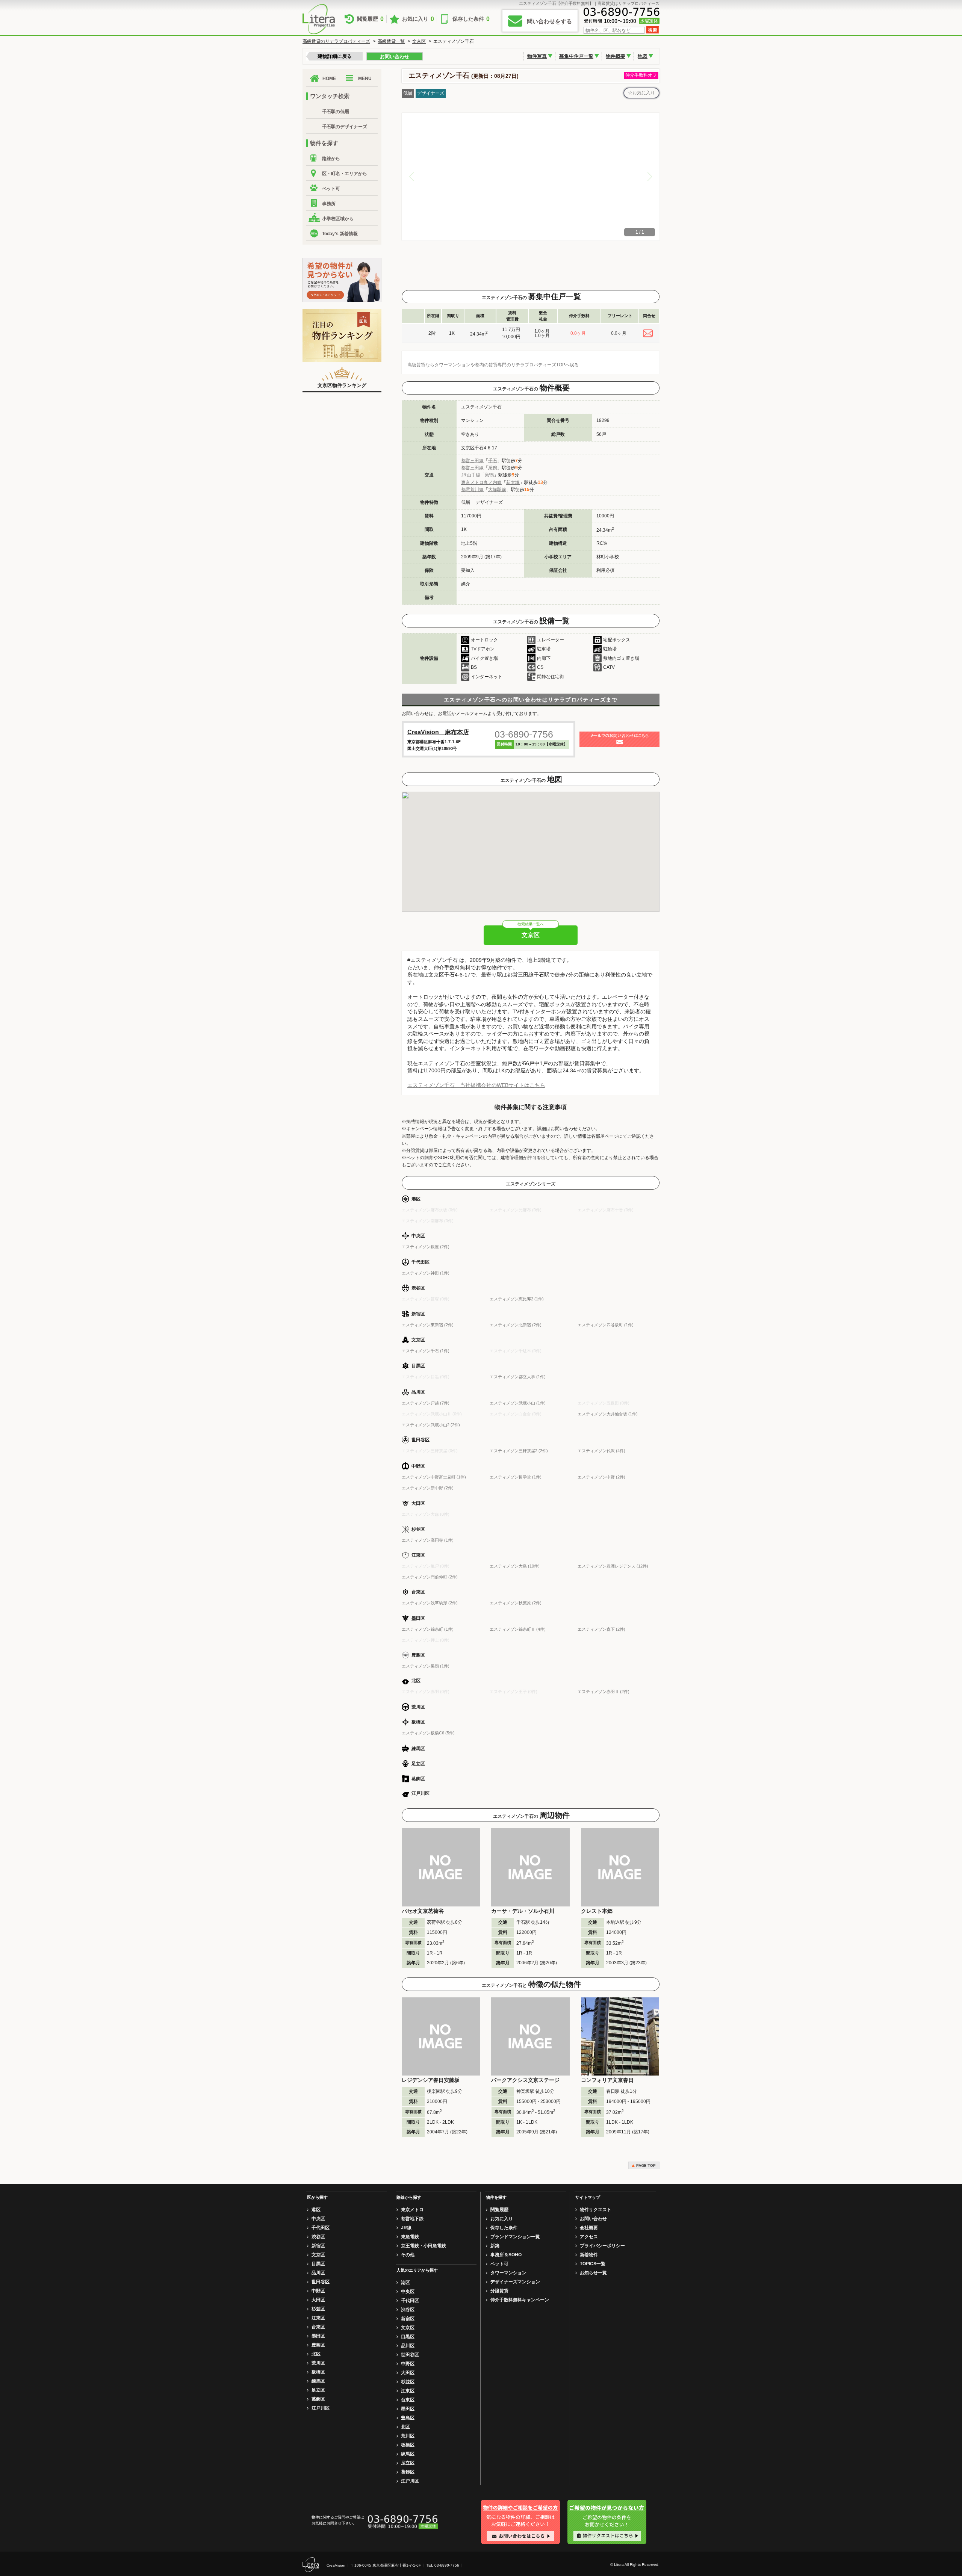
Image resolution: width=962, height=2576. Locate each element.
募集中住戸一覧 (576, 56)
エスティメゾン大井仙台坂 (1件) (608, 1414)
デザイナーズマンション (515, 2282)
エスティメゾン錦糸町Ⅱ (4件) (518, 1629)
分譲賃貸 (499, 2291)
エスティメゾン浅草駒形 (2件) (430, 1603)
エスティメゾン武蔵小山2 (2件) (431, 1425)
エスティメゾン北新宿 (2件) (516, 1325)
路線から (331, 159)
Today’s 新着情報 (340, 234)
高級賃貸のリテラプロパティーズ (336, 41)
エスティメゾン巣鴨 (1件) (426, 1666)
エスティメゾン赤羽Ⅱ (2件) (604, 1692)
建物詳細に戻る (335, 56)
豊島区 (318, 2345)
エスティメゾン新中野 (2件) (428, 1488)
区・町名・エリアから (345, 174)
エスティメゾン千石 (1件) (426, 1351)
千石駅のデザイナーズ (345, 127)
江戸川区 (321, 2408)
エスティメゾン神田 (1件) (426, 1273)
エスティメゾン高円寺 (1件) (428, 1540)
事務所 (329, 204)
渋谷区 (318, 2237)
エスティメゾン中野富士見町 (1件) (434, 1477)
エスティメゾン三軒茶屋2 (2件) (519, 1451)
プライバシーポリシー (602, 2246)
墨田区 (318, 2336)
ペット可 (331, 189)
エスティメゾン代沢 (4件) (601, 1451)
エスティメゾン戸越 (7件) (426, 1403)
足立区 (318, 2390)
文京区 (419, 41)
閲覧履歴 (370, 19)
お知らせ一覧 (593, 2273)
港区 (316, 2210)
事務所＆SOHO (506, 2255)
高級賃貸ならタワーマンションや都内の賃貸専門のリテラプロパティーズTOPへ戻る (493, 365)
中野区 (318, 2291)
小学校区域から (338, 219)
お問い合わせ (395, 57)
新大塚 (513, 482)
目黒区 (318, 2264)
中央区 (318, 2219)
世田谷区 (321, 2282)
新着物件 (589, 2255)
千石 (493, 461)
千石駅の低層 (336, 112)
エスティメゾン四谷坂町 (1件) (606, 1325)
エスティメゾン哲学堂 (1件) (516, 1477)
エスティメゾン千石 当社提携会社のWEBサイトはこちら (476, 1085)
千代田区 (321, 2228)
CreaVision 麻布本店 (438, 732)
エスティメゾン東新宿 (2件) (428, 1325)
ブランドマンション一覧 (515, 2237)
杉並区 (318, 2309)
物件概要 (616, 56)
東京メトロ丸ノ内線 (481, 482)
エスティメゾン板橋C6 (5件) (428, 1733)
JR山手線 (471, 475)
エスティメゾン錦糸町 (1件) (428, 1629)
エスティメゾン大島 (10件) (515, 1566)
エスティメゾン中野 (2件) (601, 1477)
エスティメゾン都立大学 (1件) (518, 1377)
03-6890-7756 (524, 734)
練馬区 (318, 2381)
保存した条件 (471, 19)
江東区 (318, 2318)
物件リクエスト (596, 2210)
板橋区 (318, 2372)
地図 (643, 56)
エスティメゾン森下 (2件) (601, 1629)
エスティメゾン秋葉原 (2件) (516, 1603)
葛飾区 (318, 2399)
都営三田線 (472, 461)
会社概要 (589, 2228)
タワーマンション (508, 2273)
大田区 (318, 2300)
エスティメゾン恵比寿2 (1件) (517, 1299)
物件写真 (537, 56)
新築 (495, 2246)
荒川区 (318, 2363)
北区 (316, 2354)
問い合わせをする (549, 21)
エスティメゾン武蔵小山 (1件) (518, 1403)
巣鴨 (493, 468)
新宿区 (318, 2246)
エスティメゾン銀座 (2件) (426, 1247)
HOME (329, 79)
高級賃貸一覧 (391, 41)
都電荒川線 (472, 490)
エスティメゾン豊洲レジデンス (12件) (613, 1566)
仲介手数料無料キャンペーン (520, 2300)
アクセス (589, 2237)
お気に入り (418, 19)
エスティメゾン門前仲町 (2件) (430, 1577)
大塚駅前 (497, 490)
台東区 (318, 2327)
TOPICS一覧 (593, 2264)
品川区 (318, 2273)
